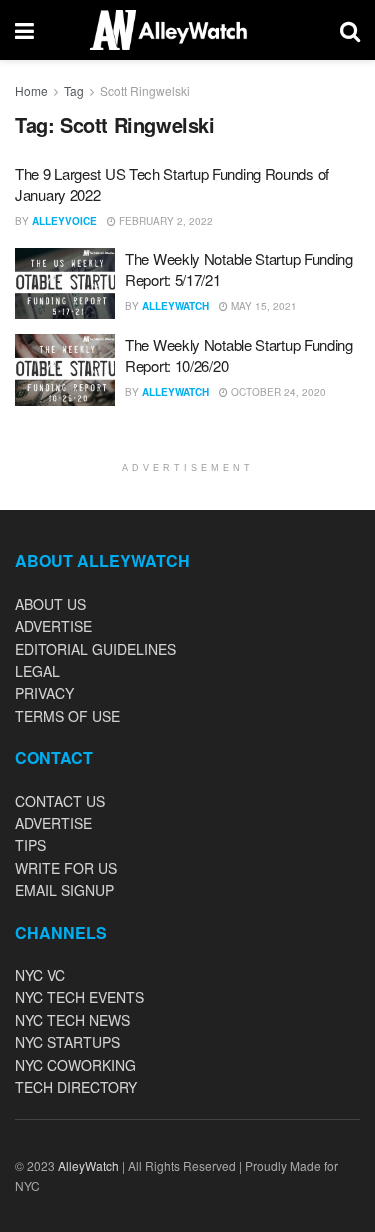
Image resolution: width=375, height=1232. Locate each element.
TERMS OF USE (67, 716)
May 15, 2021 (262, 306)
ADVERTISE (53, 626)
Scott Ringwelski (145, 90)
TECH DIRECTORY (76, 1087)
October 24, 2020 (277, 392)
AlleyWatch (175, 306)
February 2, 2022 (164, 221)
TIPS (30, 845)
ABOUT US (50, 604)
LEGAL (37, 671)
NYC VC (40, 975)
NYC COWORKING (75, 1065)
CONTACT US (60, 801)
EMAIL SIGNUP (64, 890)
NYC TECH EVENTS (79, 997)
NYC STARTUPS (67, 1042)
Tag (74, 90)
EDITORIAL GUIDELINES (95, 649)
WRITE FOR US (66, 868)
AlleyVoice (64, 221)
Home (31, 90)
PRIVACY (44, 693)
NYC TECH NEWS (72, 1020)
